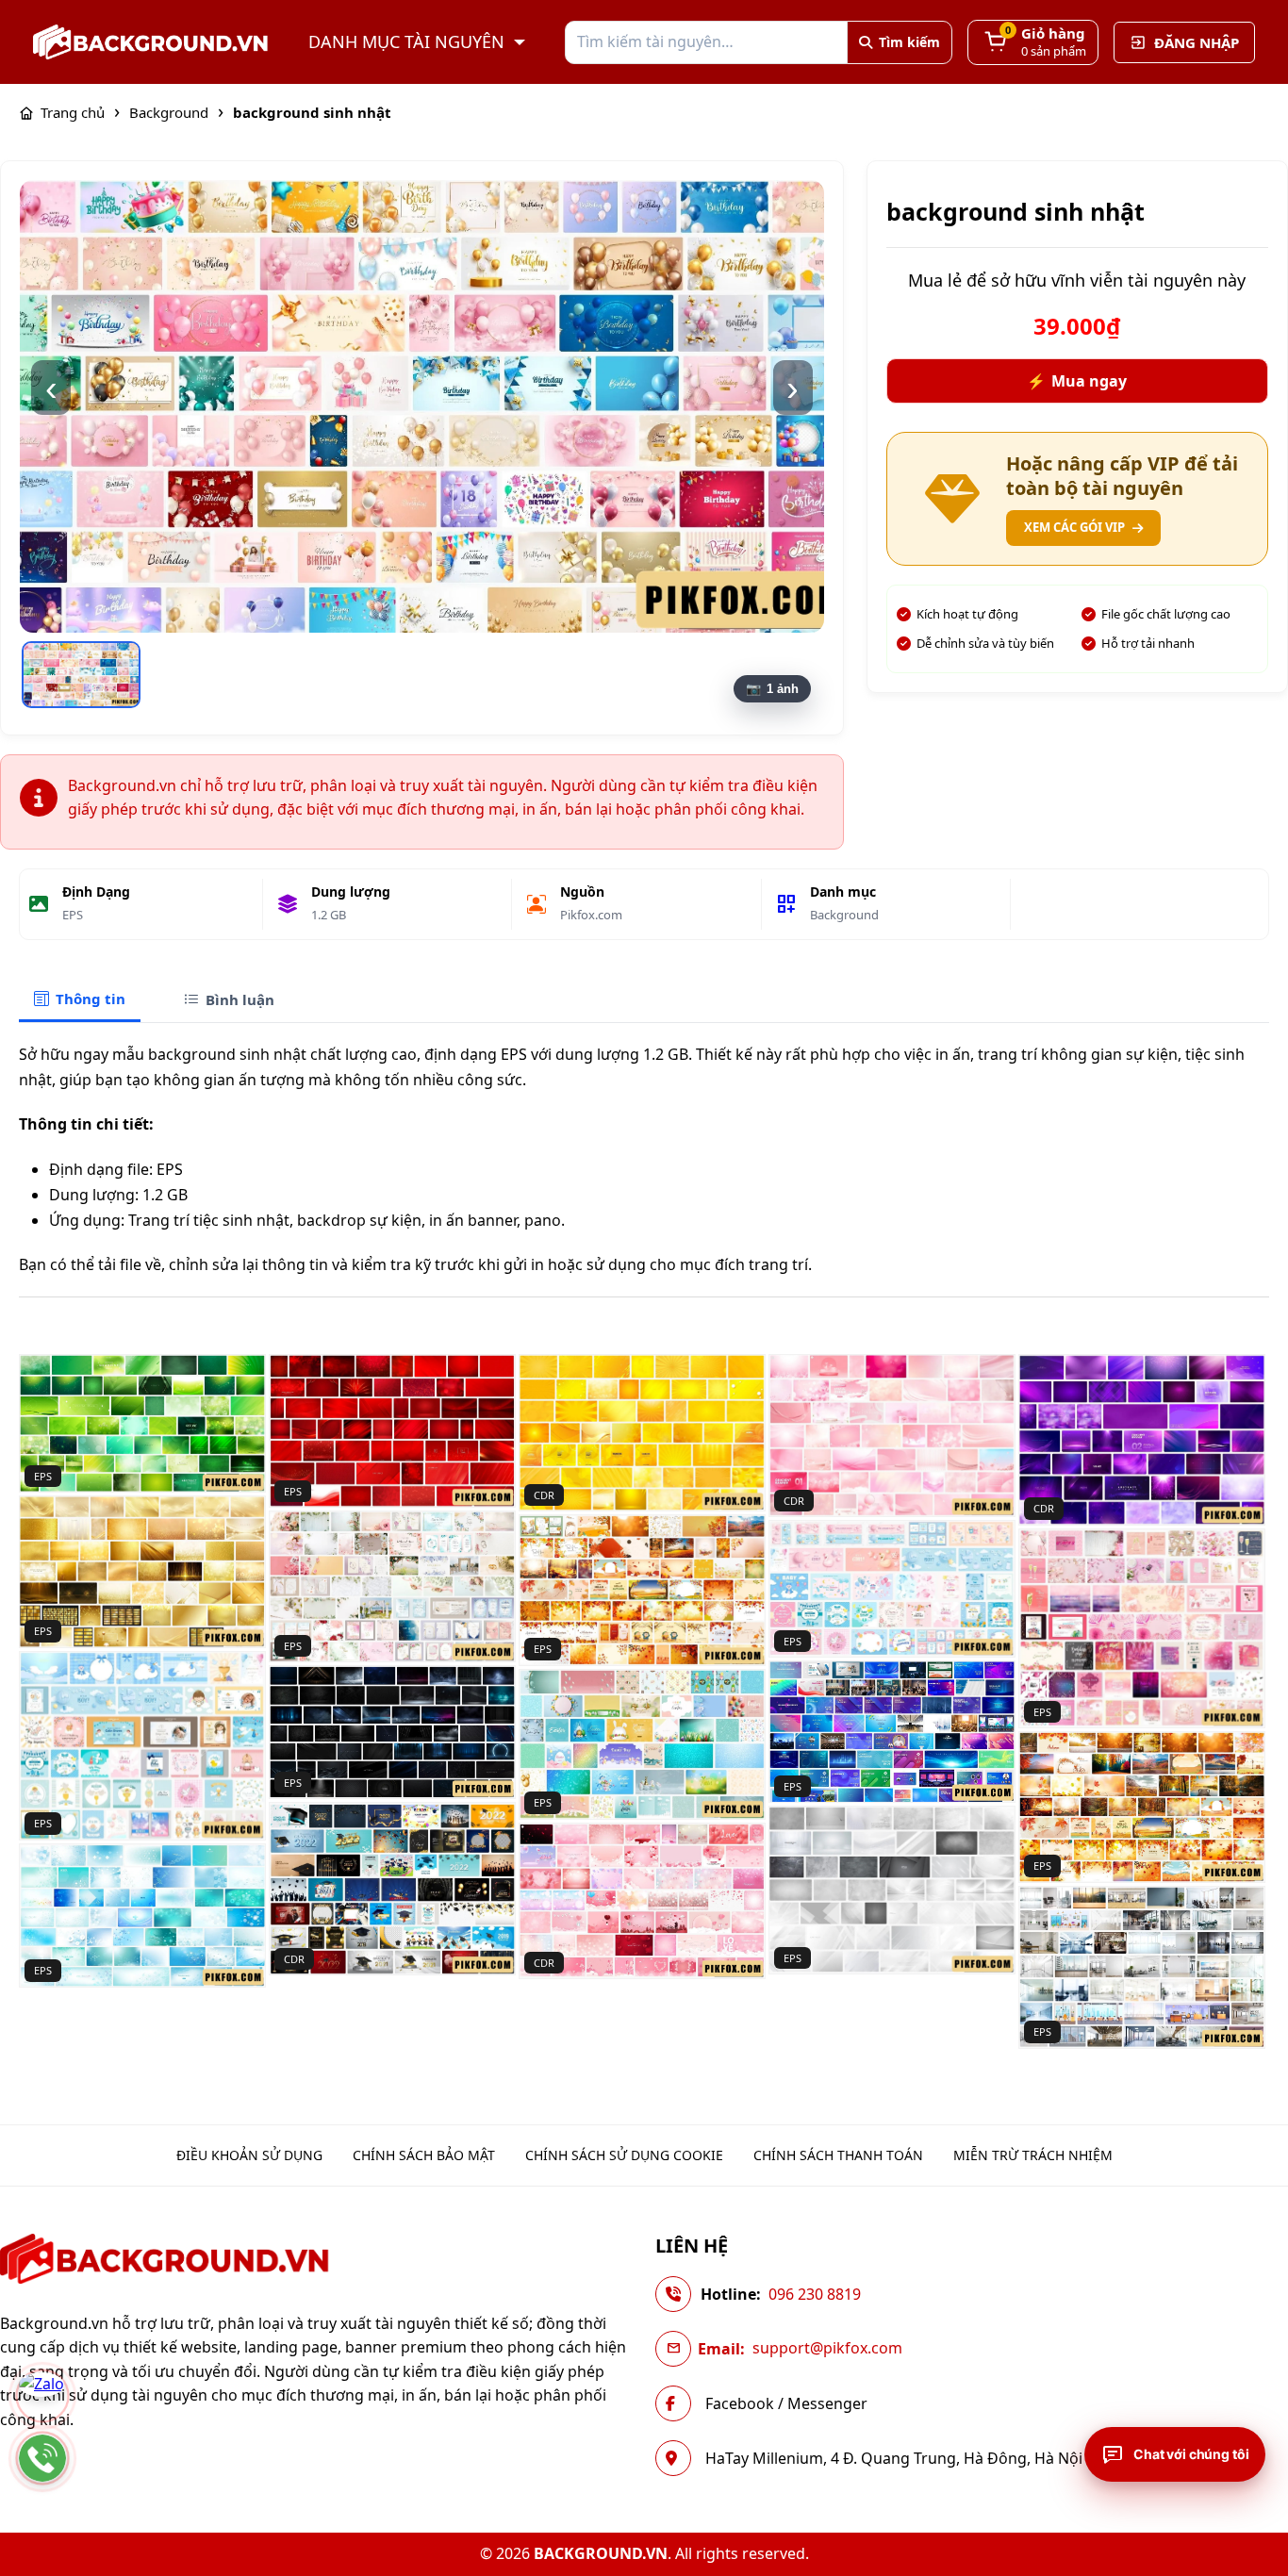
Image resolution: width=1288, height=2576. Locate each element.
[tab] (80, 1000)
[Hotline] (42, 2458)
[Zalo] (42, 2396)
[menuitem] (249, 2155)
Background (844, 915)
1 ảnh (783, 689)
